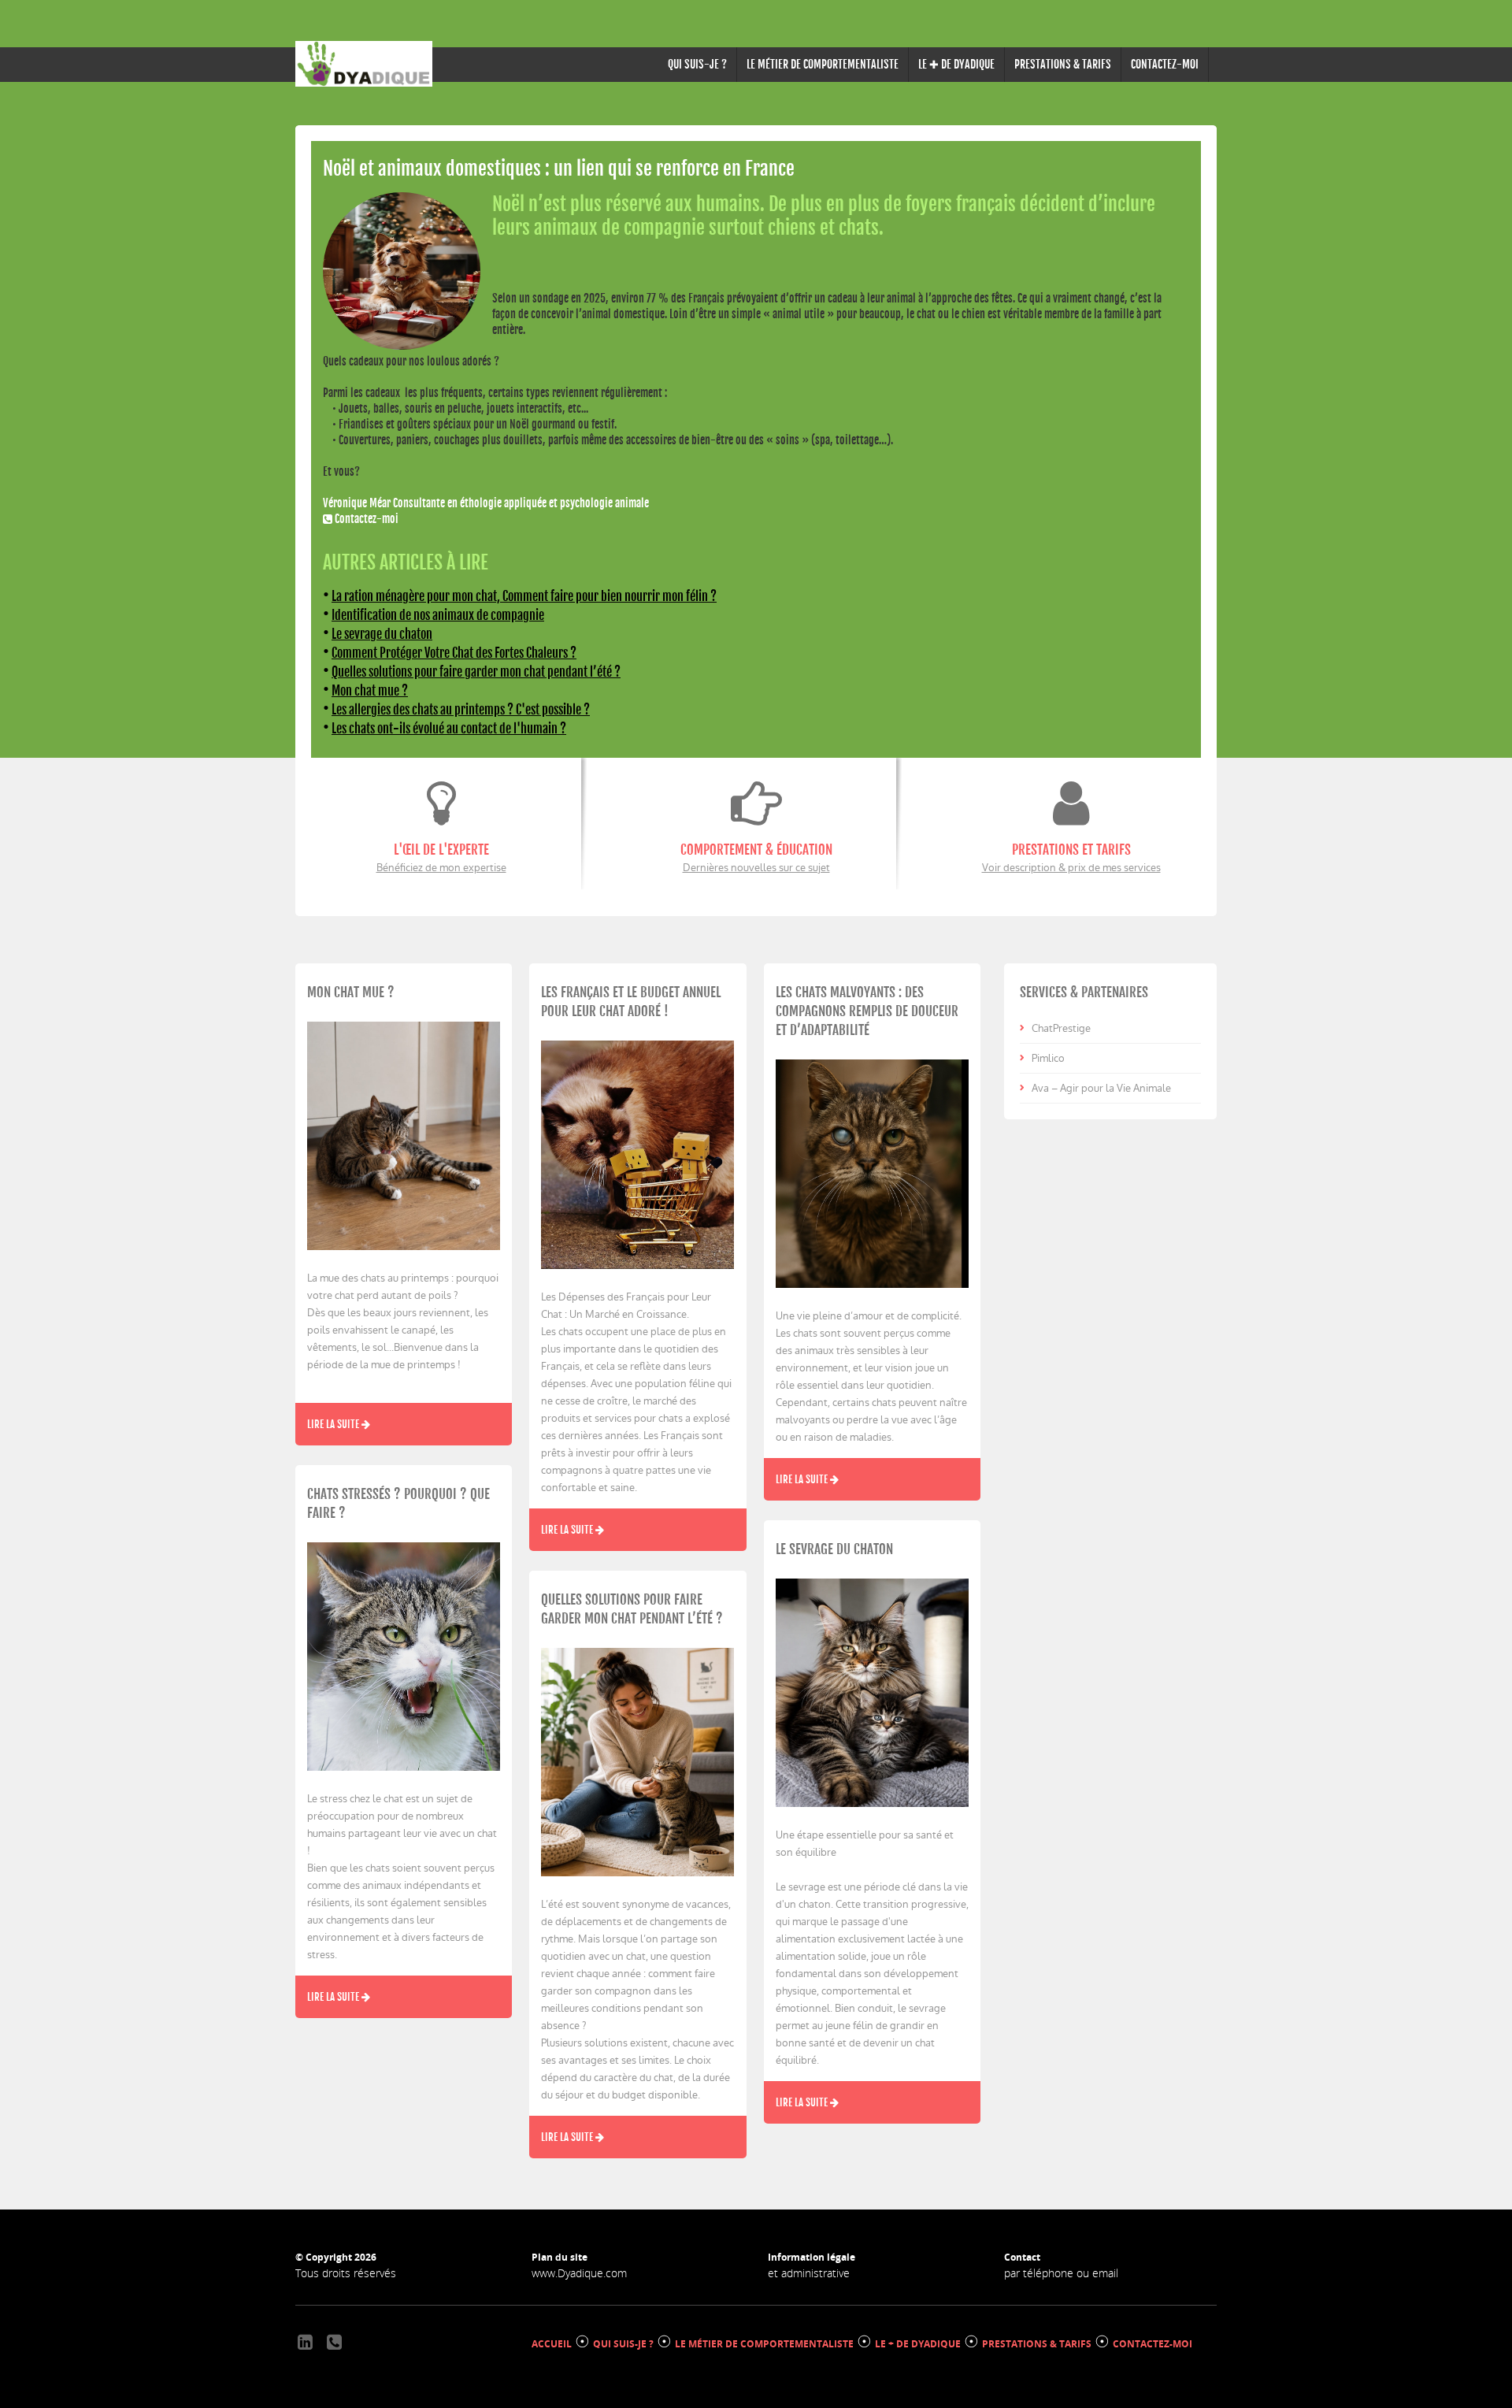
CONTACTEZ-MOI (1165, 64)
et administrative (809, 2273)
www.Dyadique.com (579, 2273)
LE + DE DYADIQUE (918, 2344)
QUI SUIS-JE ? (697, 64)
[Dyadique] (364, 64)
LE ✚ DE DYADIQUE (956, 64)
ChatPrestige (1061, 1028)
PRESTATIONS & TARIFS (1063, 64)
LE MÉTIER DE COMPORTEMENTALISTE (823, 64)
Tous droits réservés (346, 2273)
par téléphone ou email (1061, 2273)
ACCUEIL (552, 2344)
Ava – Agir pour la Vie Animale (1101, 1088)
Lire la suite (334, 1424)
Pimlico (1048, 1058)
